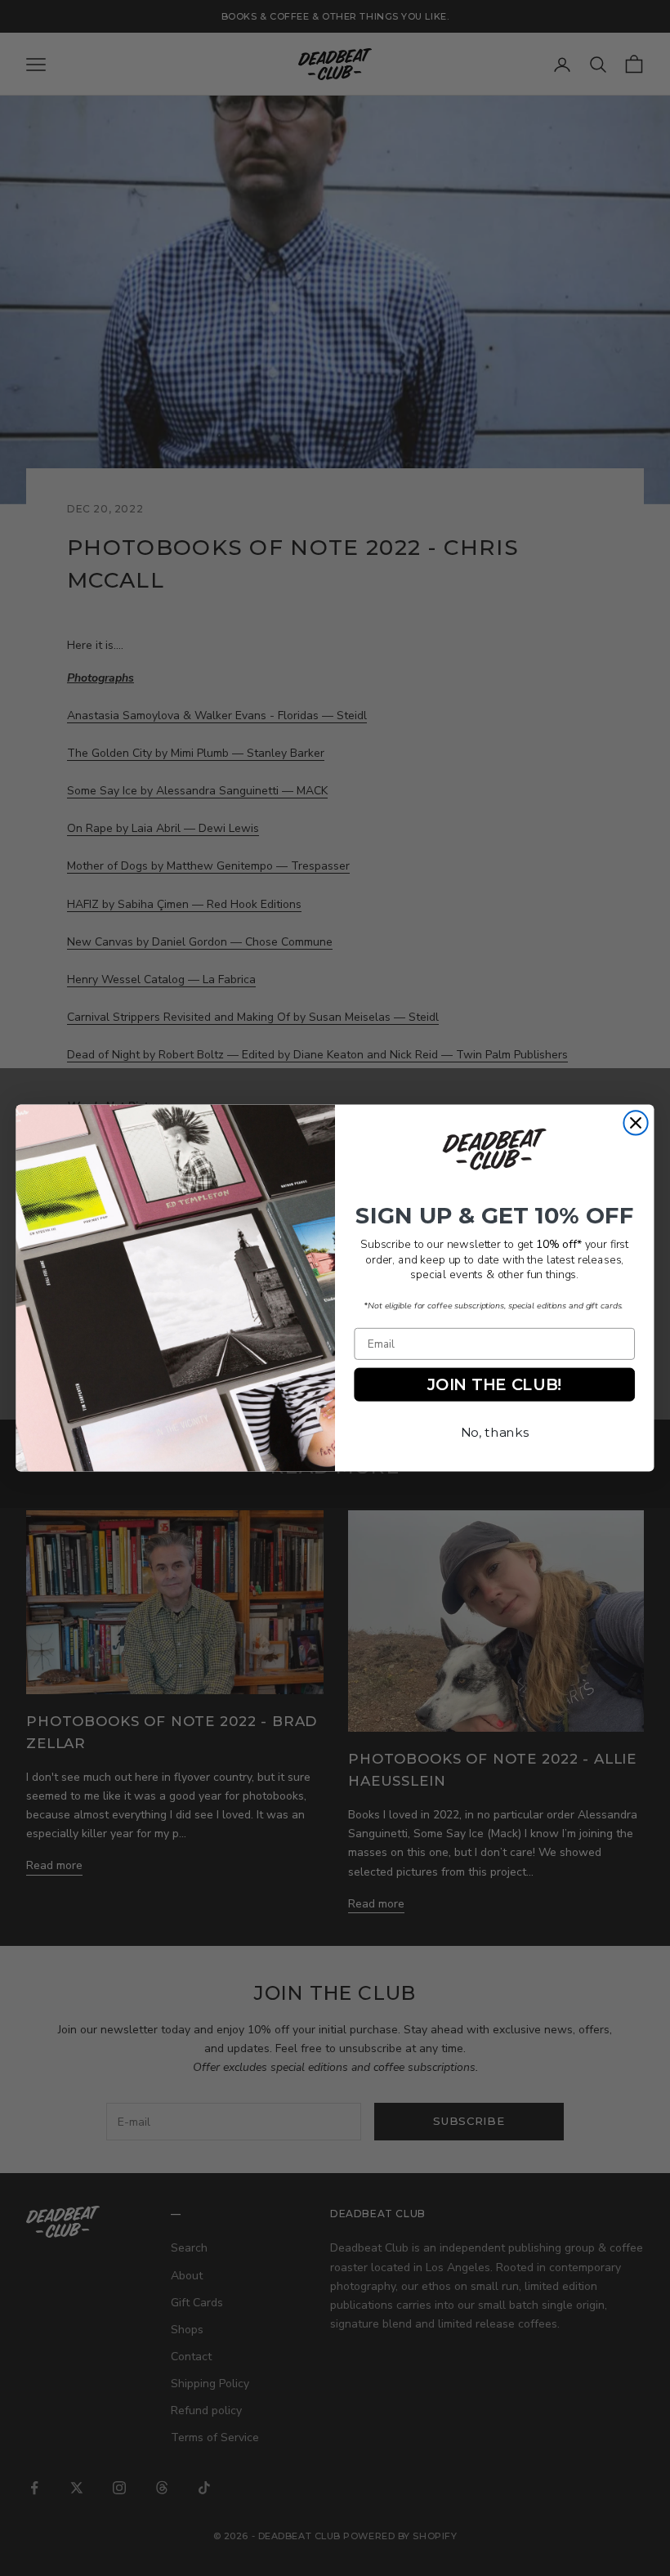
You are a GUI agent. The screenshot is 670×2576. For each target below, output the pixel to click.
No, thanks (495, 1432)
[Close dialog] (635, 1123)
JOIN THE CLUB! (494, 1384)
